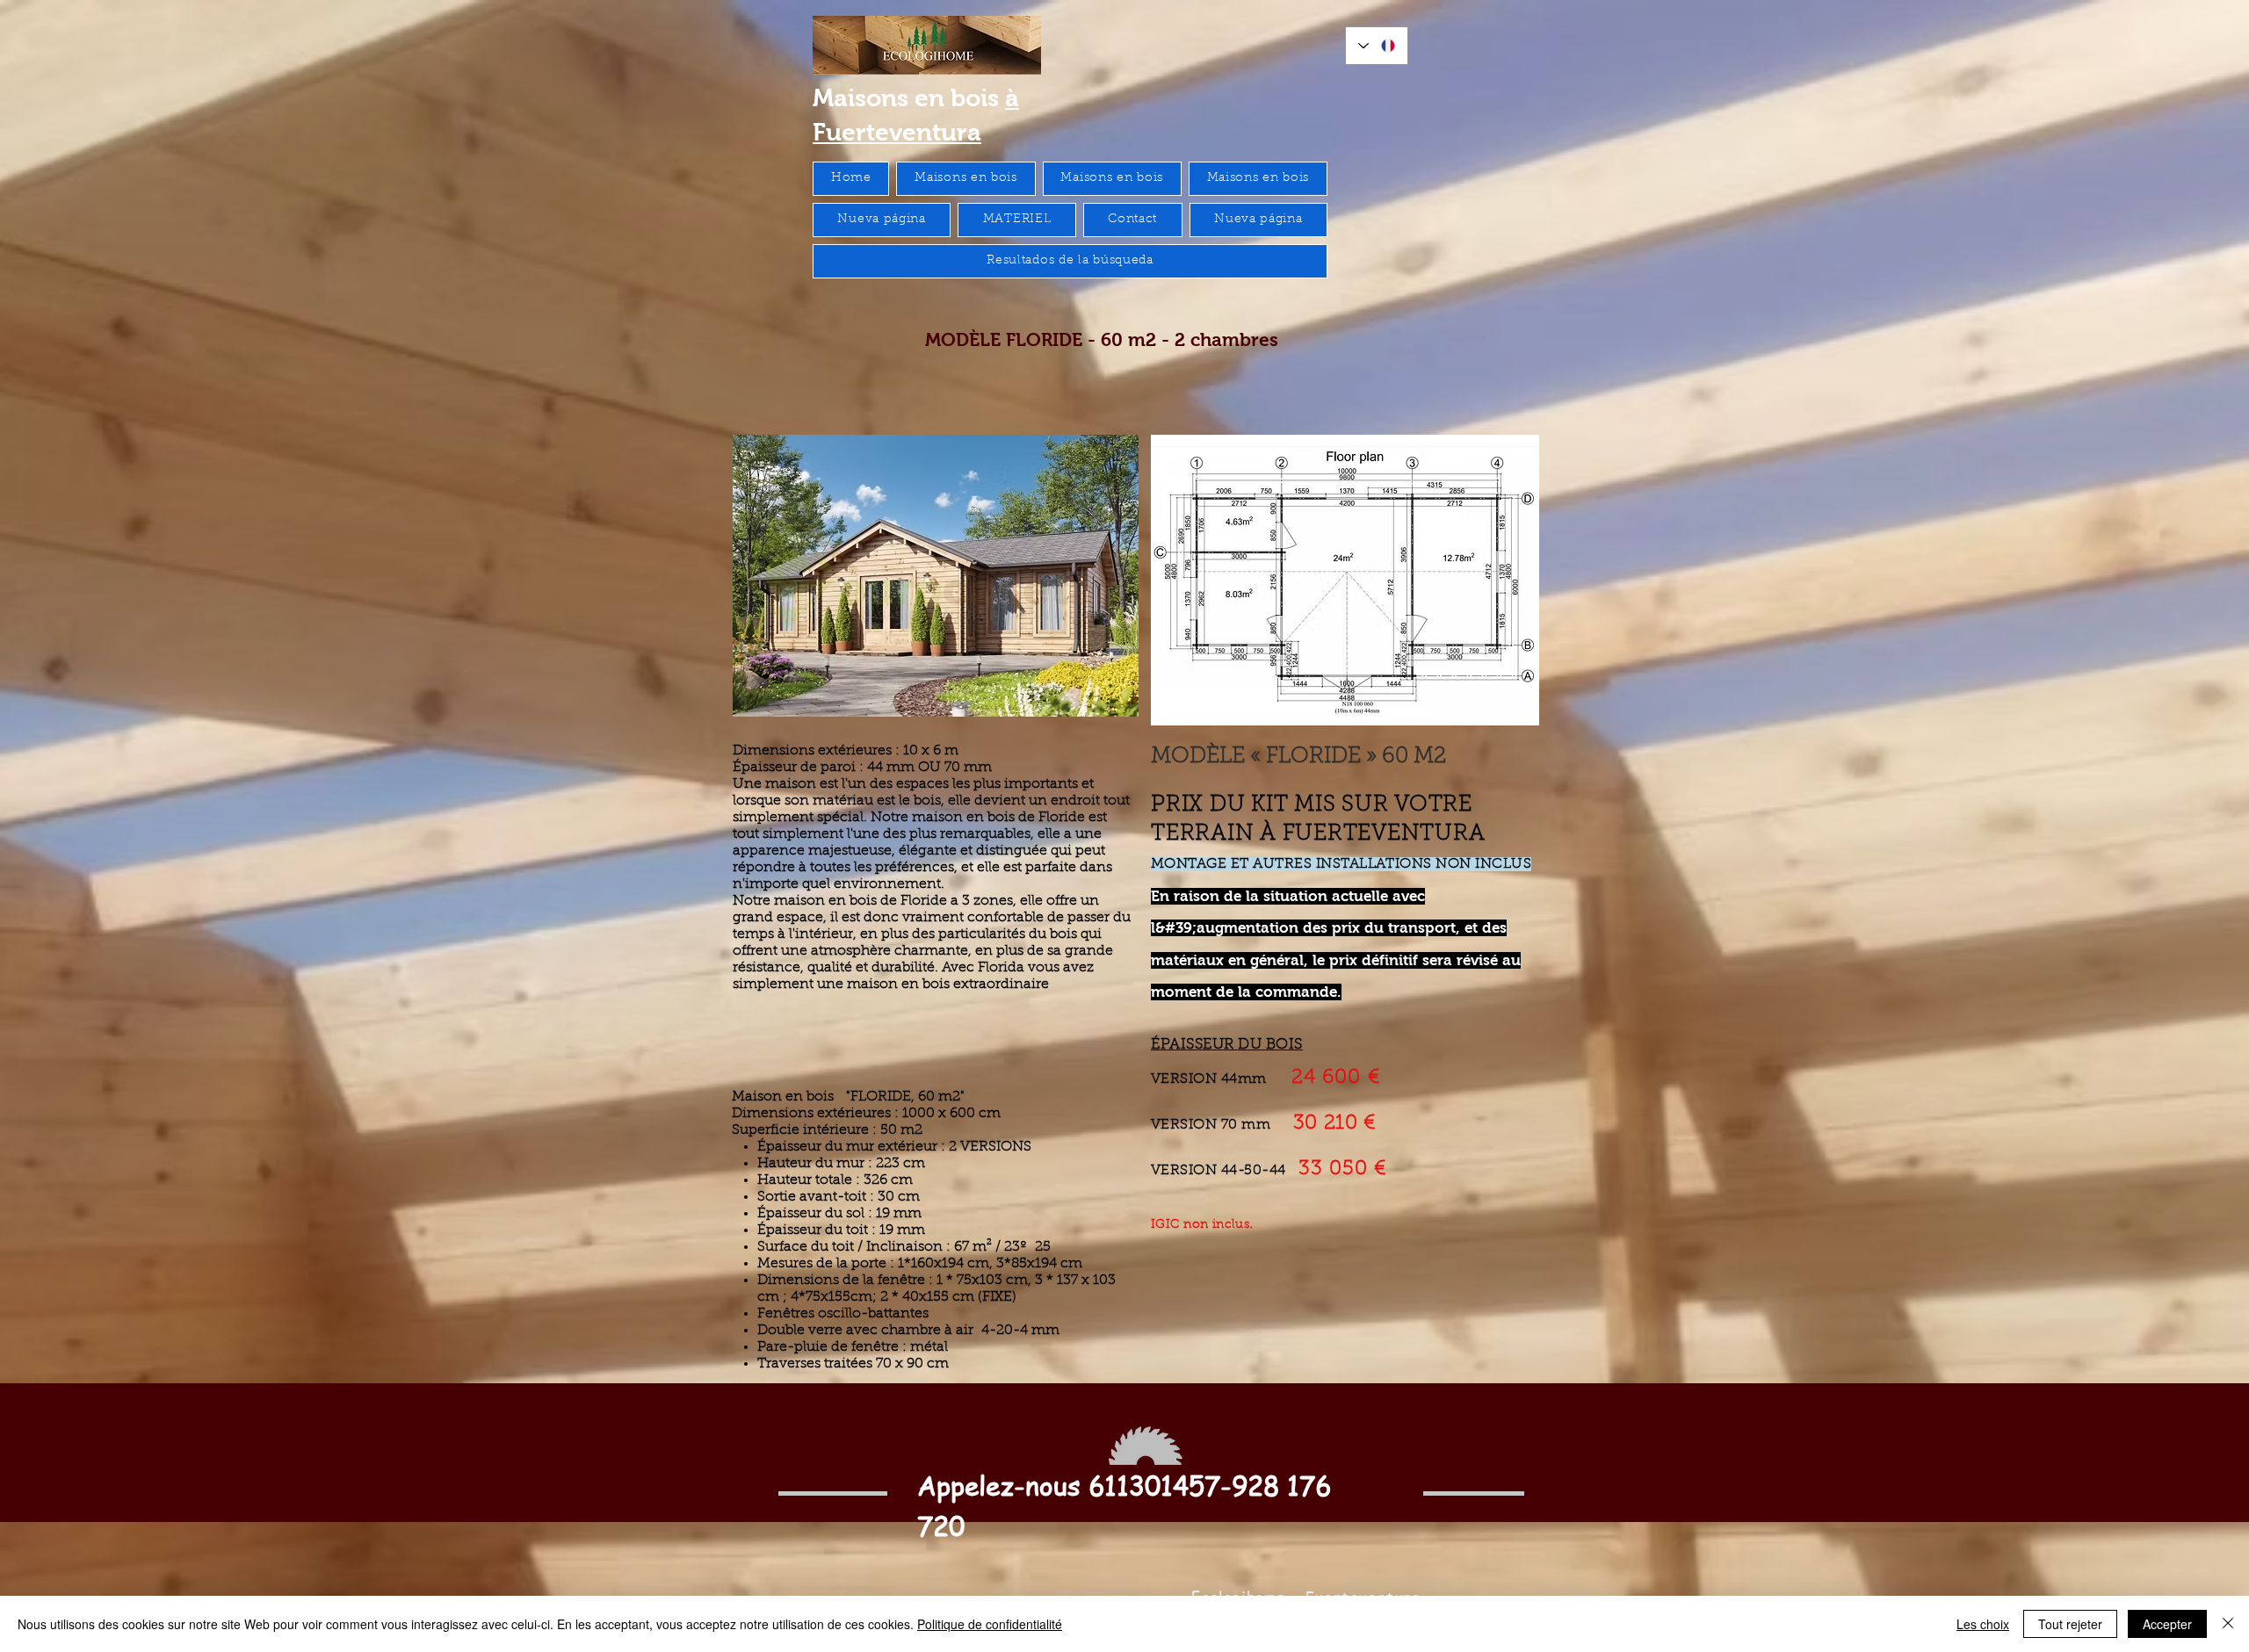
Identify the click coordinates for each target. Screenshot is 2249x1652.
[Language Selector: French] (1377, 46)
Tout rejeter (2070, 1624)
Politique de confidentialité (990, 1624)
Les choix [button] (1983, 1624)
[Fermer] (2228, 1624)
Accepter (2167, 1624)
